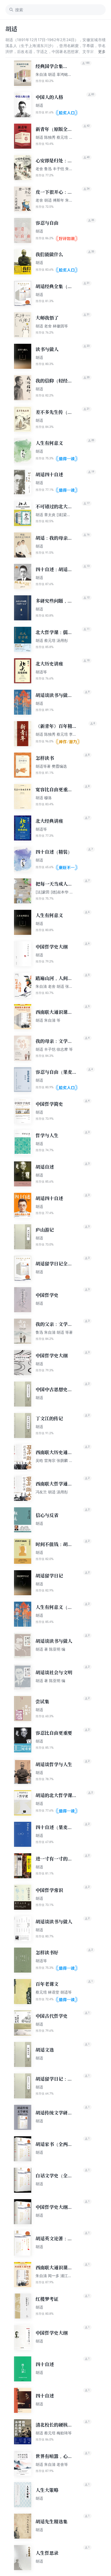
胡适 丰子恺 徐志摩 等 (54, 1049)
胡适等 (41, 672)
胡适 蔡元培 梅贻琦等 (54, 2433)
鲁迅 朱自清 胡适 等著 (54, 1332)
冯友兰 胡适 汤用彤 (52, 1492)
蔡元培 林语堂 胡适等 (54, 1992)
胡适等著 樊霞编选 (51, 766)
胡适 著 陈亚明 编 (50, 1649)
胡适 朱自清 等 (48, 1020)
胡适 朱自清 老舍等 (52, 2464)
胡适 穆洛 (44, 798)
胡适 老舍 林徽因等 (52, 326)
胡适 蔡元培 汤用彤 (52, 640)
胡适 (39, 105)
